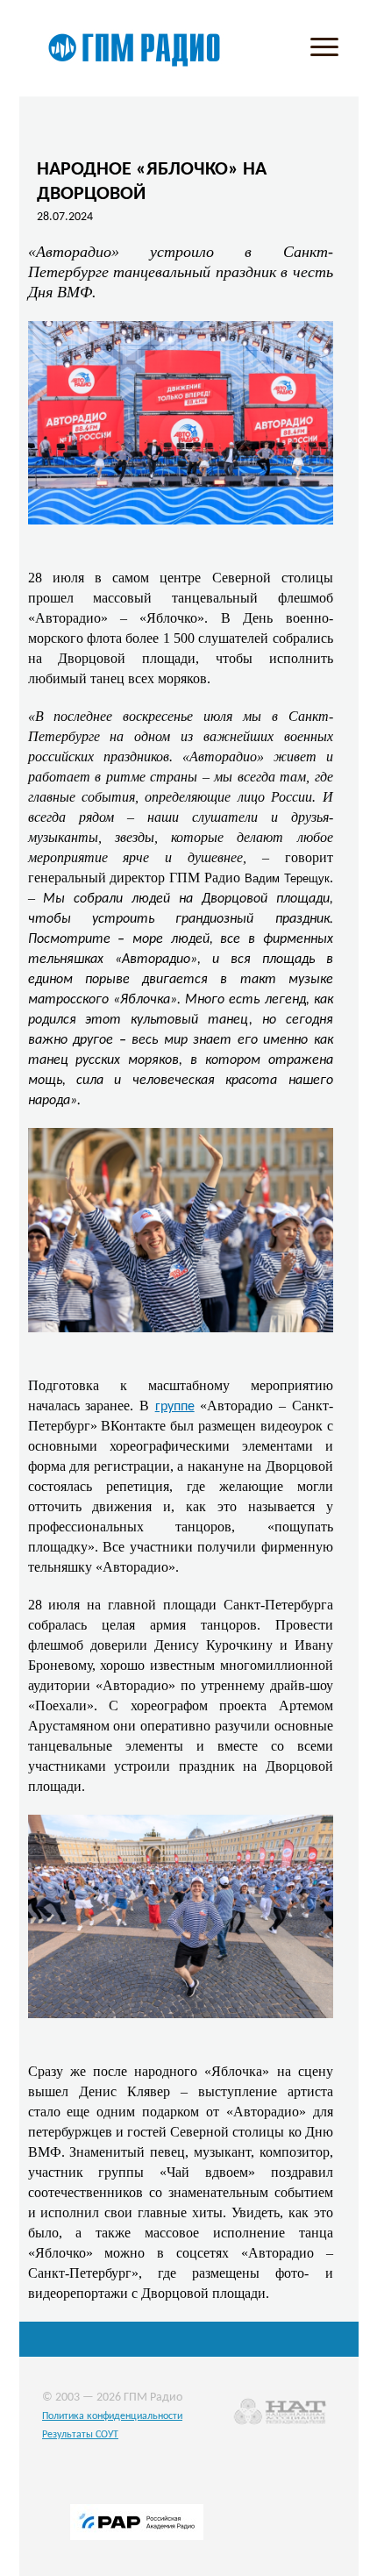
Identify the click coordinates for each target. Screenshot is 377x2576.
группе (175, 1407)
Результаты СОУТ (80, 2435)
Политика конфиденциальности (112, 2416)
